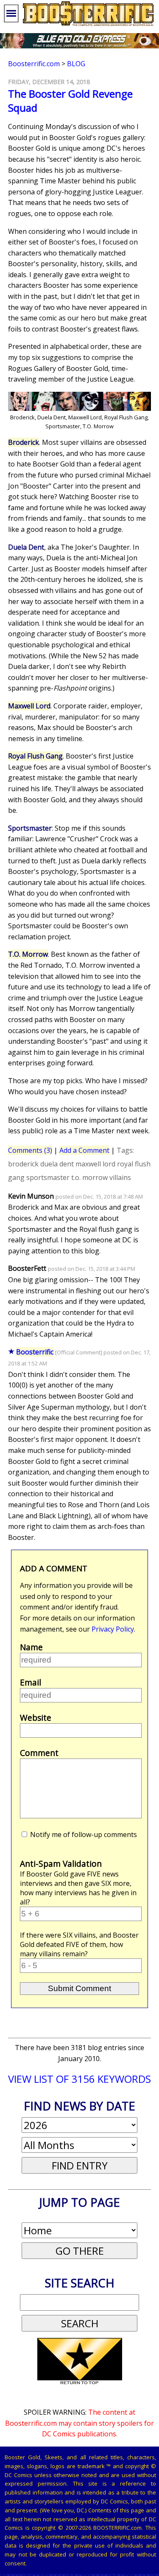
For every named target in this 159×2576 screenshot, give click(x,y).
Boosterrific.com (34, 64)
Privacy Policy (113, 1629)
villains (120, 1177)
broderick (23, 1164)
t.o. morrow (89, 1177)
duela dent (57, 1164)
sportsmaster (48, 1177)
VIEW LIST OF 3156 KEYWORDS (79, 2079)
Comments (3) (30, 1150)
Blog (76, 64)
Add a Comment (84, 1150)
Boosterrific (35, 1352)
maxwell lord (95, 1164)
